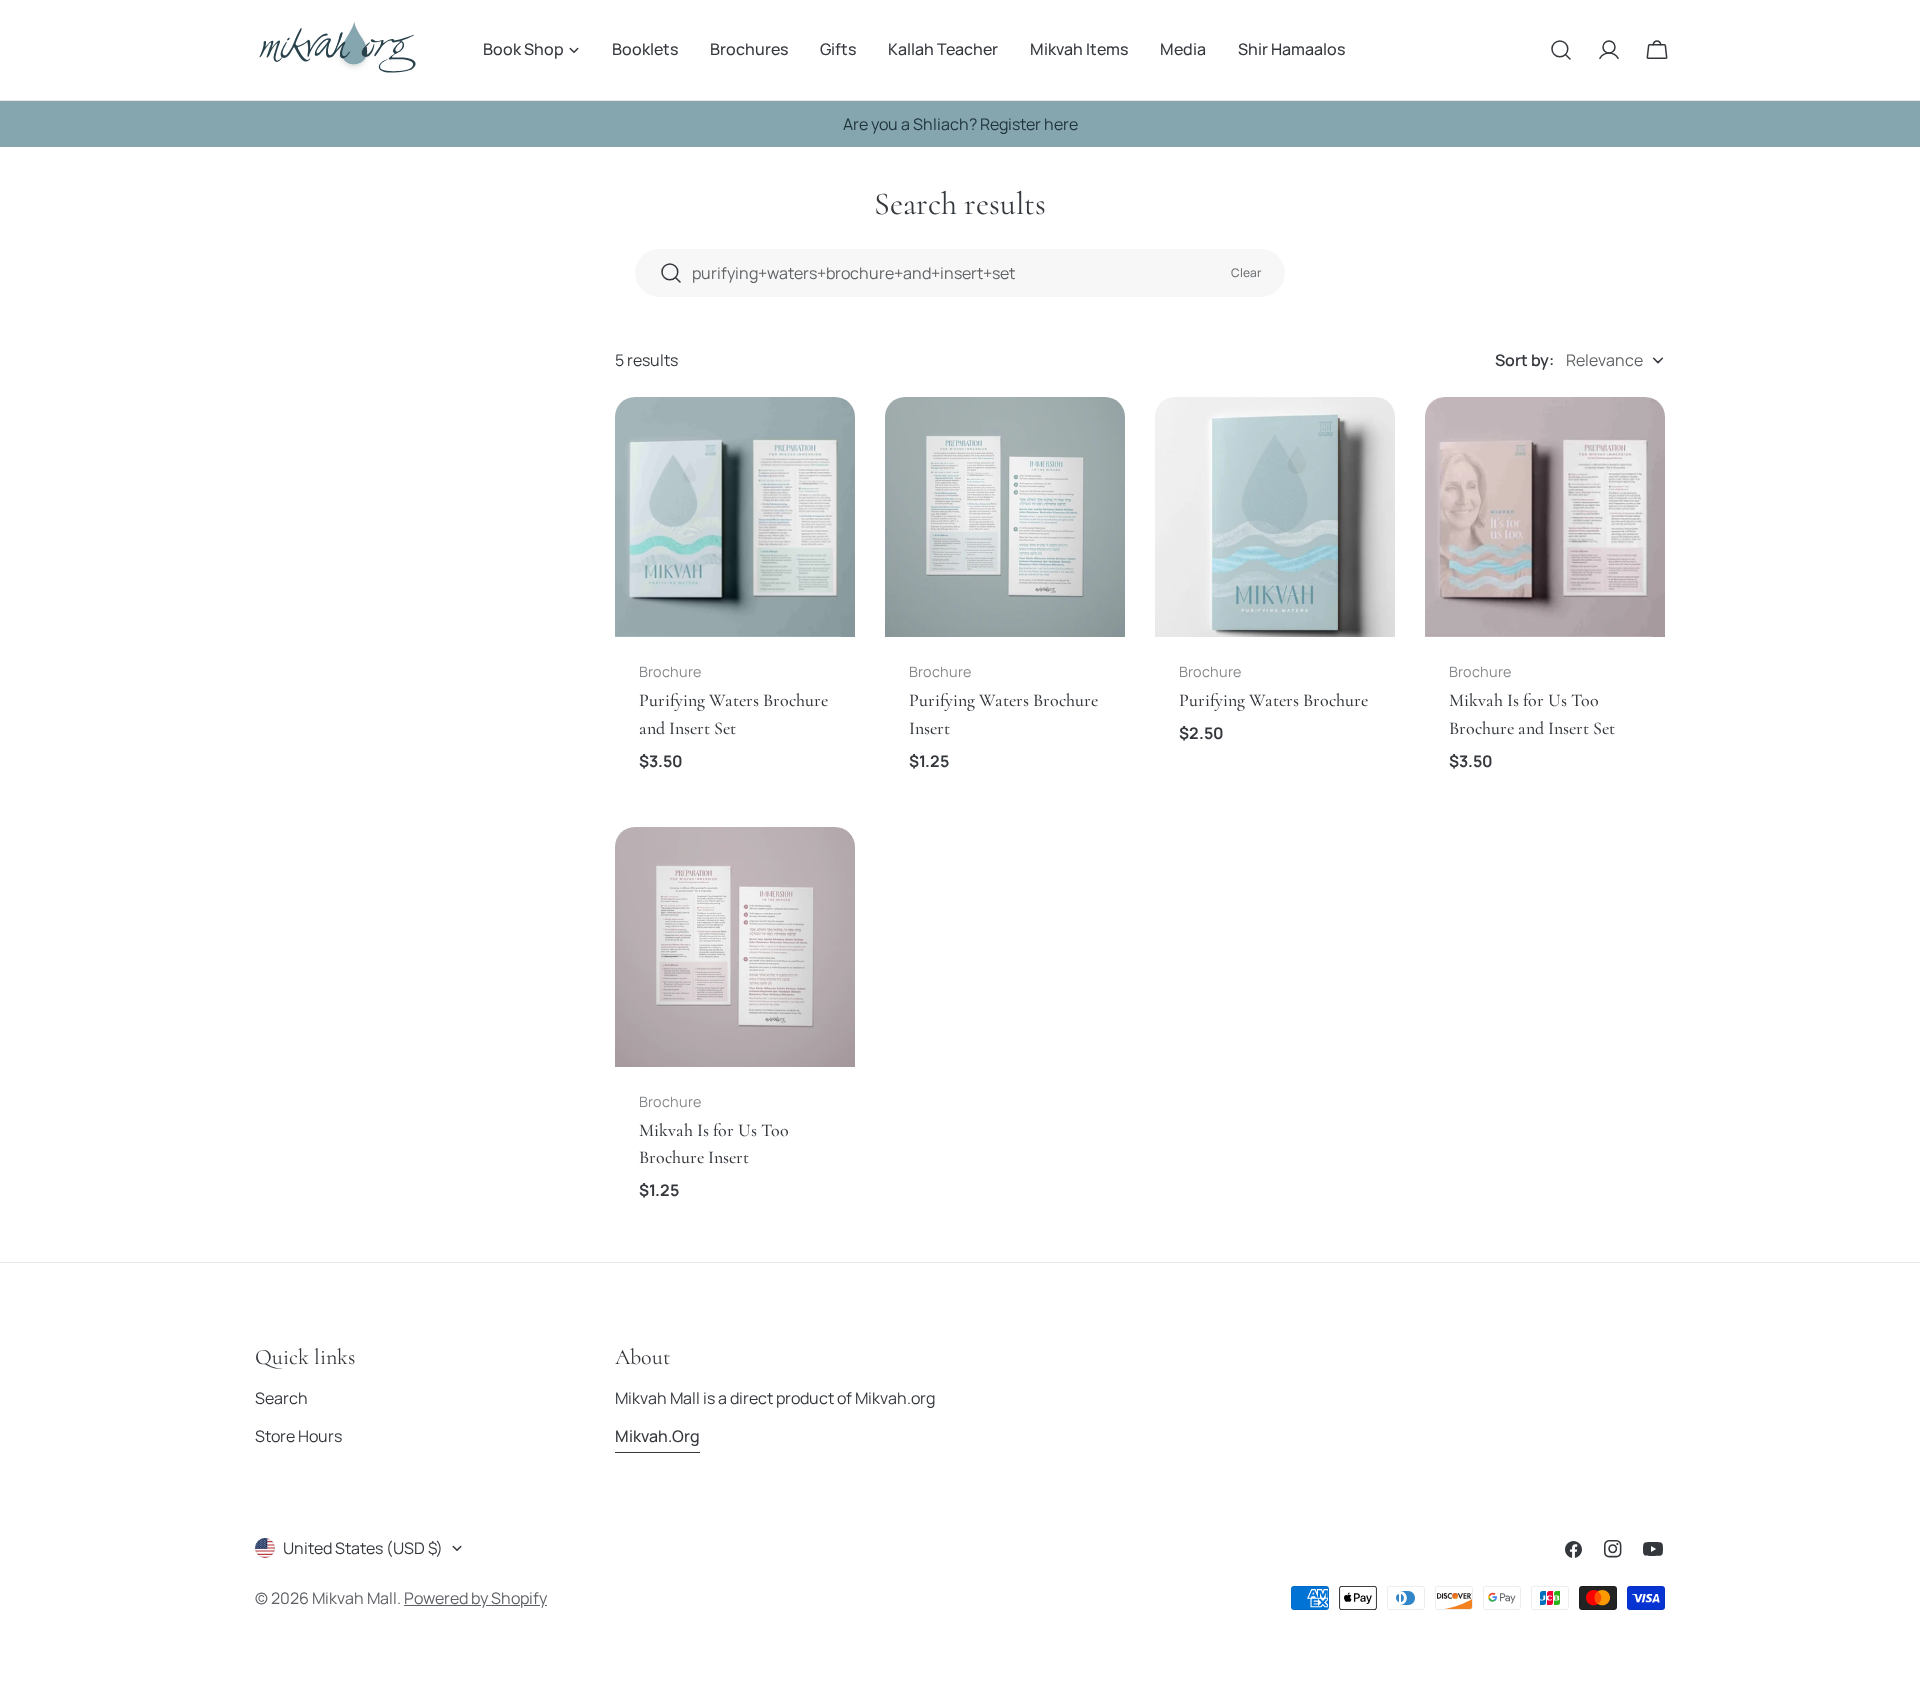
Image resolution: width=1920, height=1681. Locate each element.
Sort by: (1524, 360)
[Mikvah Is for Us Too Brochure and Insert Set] (1545, 517)
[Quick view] (826, 441)
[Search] (1561, 50)
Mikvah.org (657, 1436)
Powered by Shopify (475, 1598)
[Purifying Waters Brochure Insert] (1005, 517)
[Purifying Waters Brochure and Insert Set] (735, 517)
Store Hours (298, 1436)
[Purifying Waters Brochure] (1275, 517)
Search (281, 1398)
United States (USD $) (363, 1548)
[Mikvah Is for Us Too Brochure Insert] (735, 947)
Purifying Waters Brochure (1273, 700)
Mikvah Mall (354, 1598)
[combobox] (960, 273)
